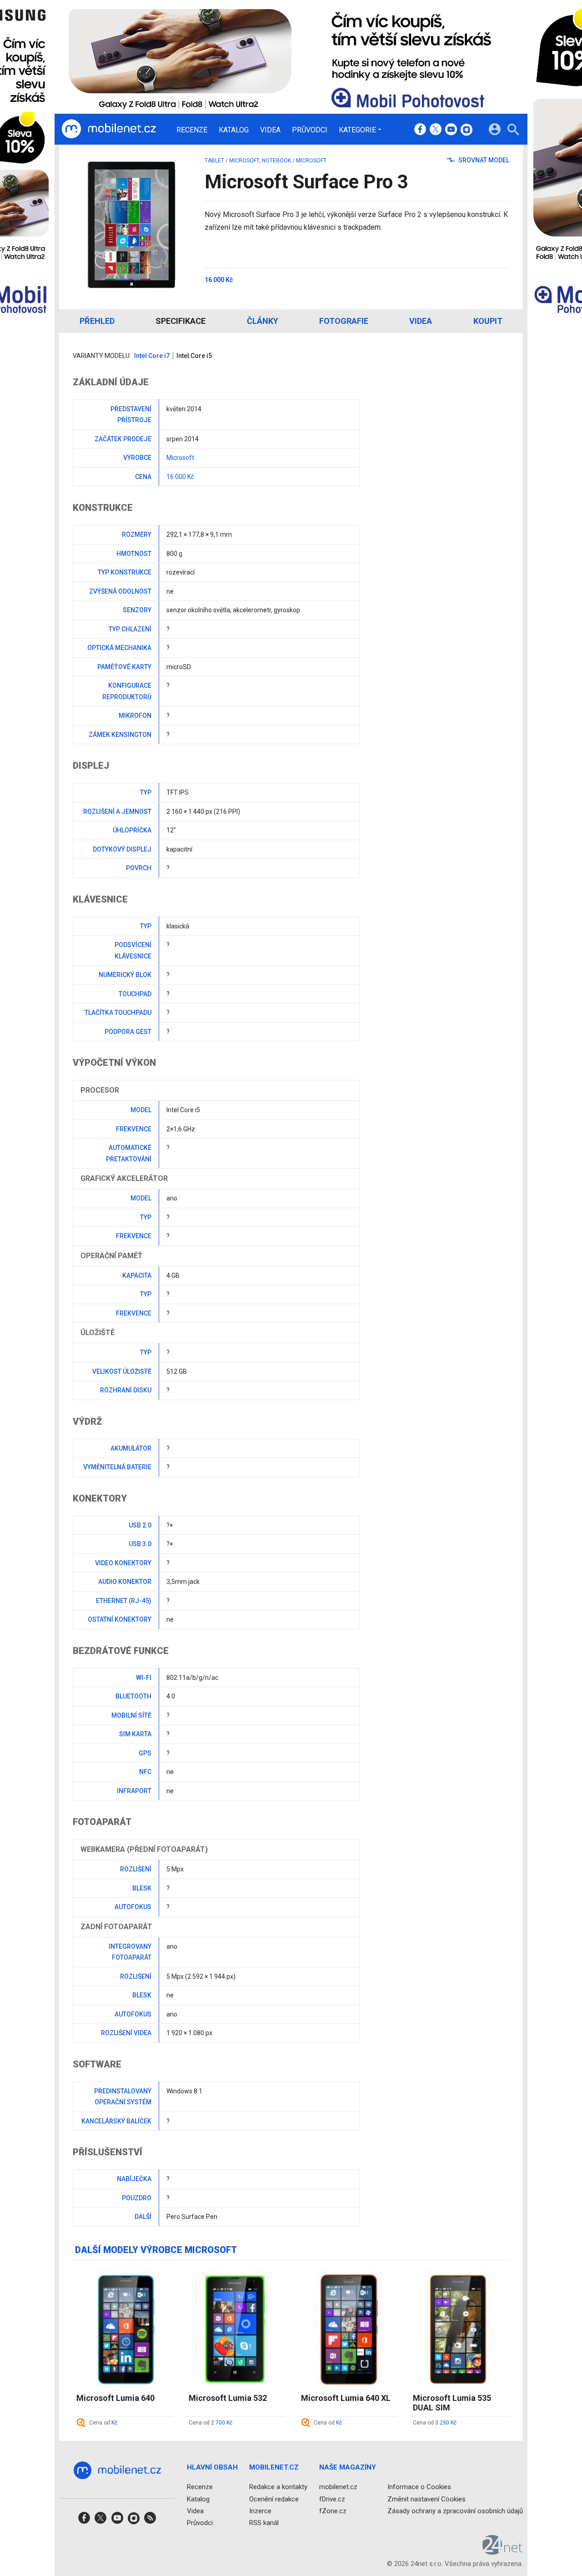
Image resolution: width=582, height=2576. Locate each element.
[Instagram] (467, 130)
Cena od (103, 2423)
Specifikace (181, 321)
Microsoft (244, 161)
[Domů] (109, 129)
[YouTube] (451, 130)
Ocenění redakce (274, 2499)
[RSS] (150, 2521)
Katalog (234, 130)
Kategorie (357, 130)
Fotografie (344, 321)
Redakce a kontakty (278, 2487)
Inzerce (260, 2510)
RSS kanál (264, 2523)
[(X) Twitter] (436, 130)
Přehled (97, 321)
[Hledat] (513, 131)
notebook (276, 161)
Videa (270, 130)
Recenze (192, 130)
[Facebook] (420, 130)
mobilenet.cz (338, 2487)
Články (263, 321)
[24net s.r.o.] (503, 2551)
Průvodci (310, 130)
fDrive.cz (332, 2499)
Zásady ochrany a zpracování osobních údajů (455, 2510)
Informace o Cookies (419, 2487)
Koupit (488, 321)
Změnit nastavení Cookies (426, 2499)
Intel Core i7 (152, 356)
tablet (214, 161)
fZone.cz (333, 2510)
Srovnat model (483, 160)
